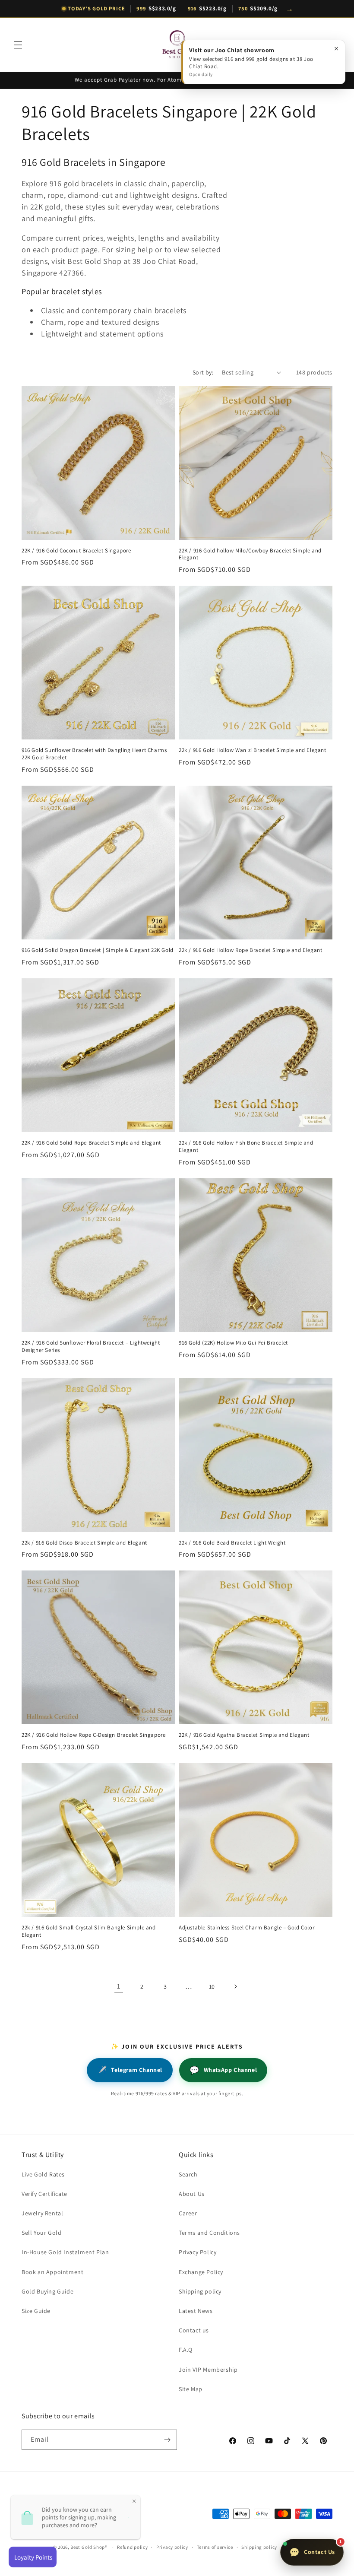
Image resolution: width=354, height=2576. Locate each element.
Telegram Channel (130, 2070)
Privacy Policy (198, 2252)
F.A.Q (186, 2350)
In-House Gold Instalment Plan (65, 2252)
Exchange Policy (201, 2272)
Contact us (194, 2330)
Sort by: (203, 372)
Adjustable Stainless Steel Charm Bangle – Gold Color (247, 1928)
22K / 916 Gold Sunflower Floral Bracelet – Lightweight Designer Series (91, 1347)
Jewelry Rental (42, 2213)
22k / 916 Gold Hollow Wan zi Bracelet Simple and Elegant (253, 750)
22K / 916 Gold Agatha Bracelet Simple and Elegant (244, 1735)
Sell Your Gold (41, 2233)
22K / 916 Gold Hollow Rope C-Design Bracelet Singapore (93, 1735)
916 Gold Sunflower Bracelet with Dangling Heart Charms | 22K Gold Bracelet (96, 754)
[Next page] (235, 1986)
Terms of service (215, 2547)
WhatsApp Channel (223, 2070)
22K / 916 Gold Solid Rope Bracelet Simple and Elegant (91, 1143)
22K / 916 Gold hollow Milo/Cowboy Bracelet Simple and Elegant (250, 554)
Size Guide (36, 2311)
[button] (18, 45)
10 (212, 1986)
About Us (192, 2194)
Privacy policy (172, 2547)
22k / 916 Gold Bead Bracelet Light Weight (232, 1543)
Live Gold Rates (43, 2174)
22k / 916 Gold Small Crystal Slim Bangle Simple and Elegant (89, 1931)
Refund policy (132, 2547)
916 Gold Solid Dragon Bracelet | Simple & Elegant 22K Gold (98, 950)
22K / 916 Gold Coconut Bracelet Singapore (76, 551)
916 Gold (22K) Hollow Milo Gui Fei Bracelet (233, 1343)
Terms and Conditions (209, 2233)
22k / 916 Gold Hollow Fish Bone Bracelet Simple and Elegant (246, 1147)
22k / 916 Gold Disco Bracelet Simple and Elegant (84, 1543)
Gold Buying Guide (47, 2291)
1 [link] (119, 1986)
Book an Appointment (52, 2272)
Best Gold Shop (88, 2547)
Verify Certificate (44, 2194)
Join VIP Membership (208, 2370)
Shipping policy (200, 2291)
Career (188, 2213)
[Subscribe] (167, 2440)
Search (188, 2174)
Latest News (196, 2311)
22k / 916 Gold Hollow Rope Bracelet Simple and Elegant (250, 950)
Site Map (191, 2389)
